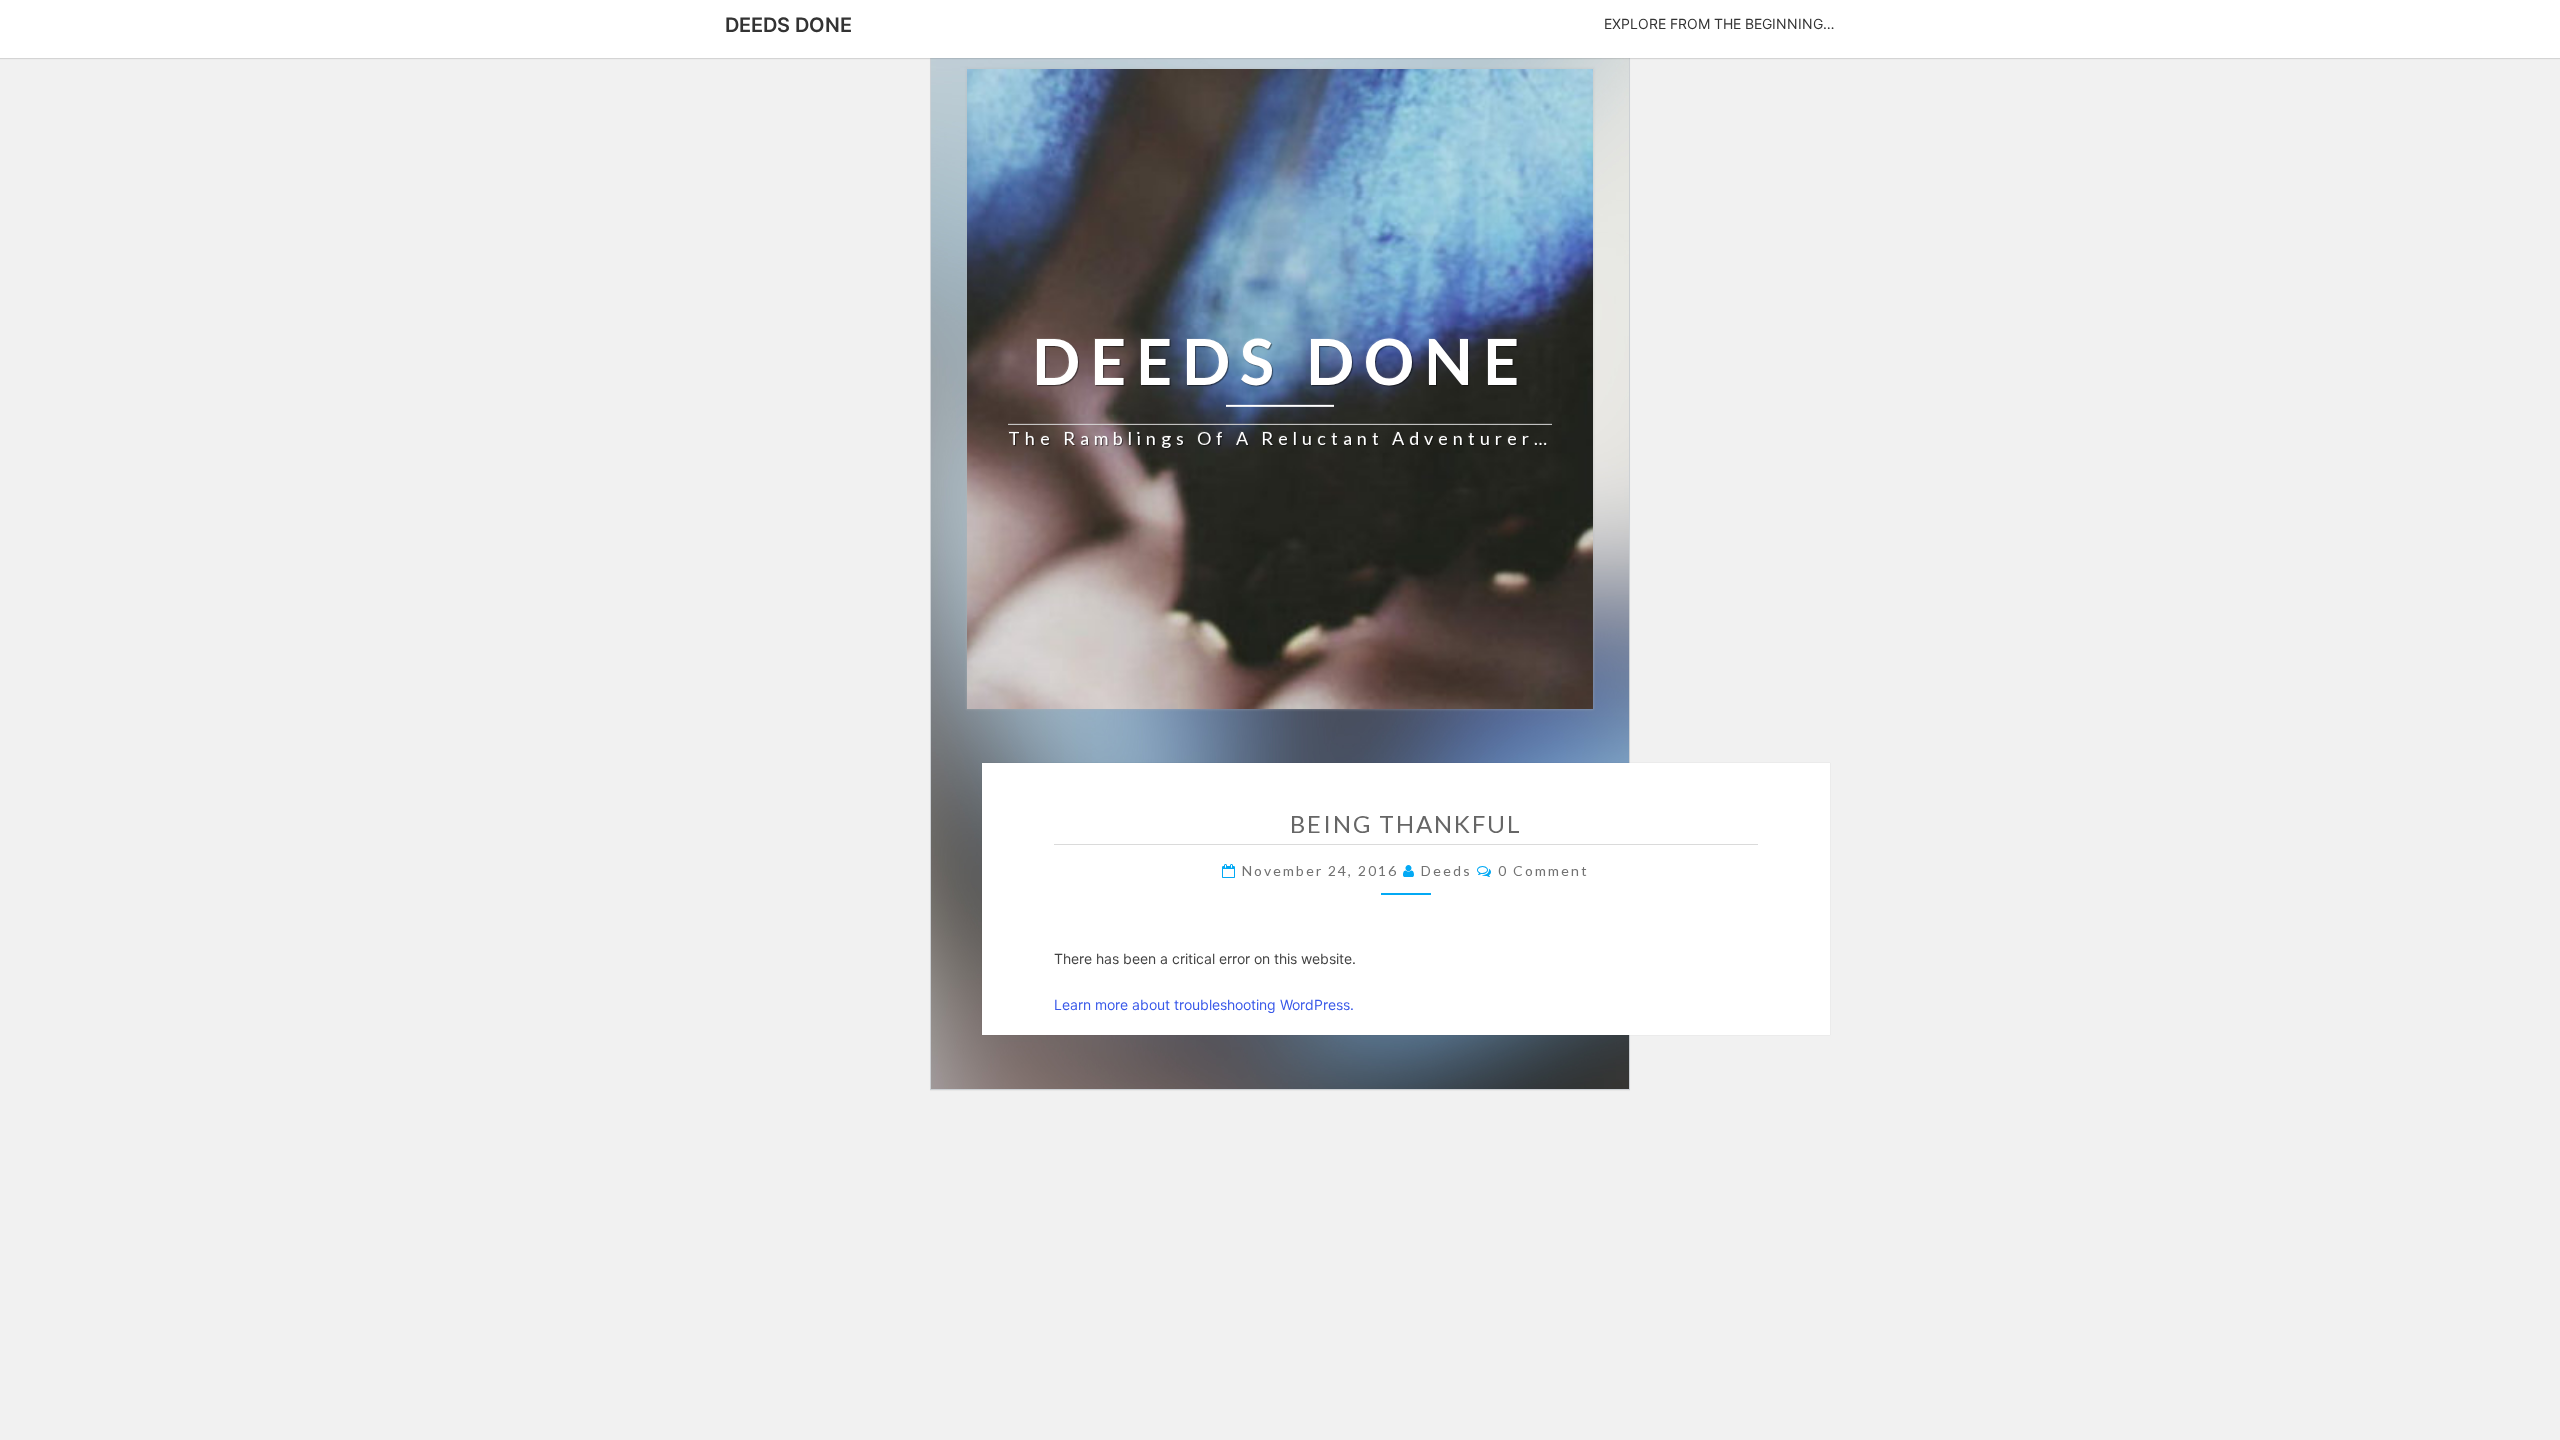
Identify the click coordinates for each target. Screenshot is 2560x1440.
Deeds (1446, 870)
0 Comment (1543, 870)
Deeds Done (788, 25)
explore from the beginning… (1719, 23)
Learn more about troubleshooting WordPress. (1204, 1004)
